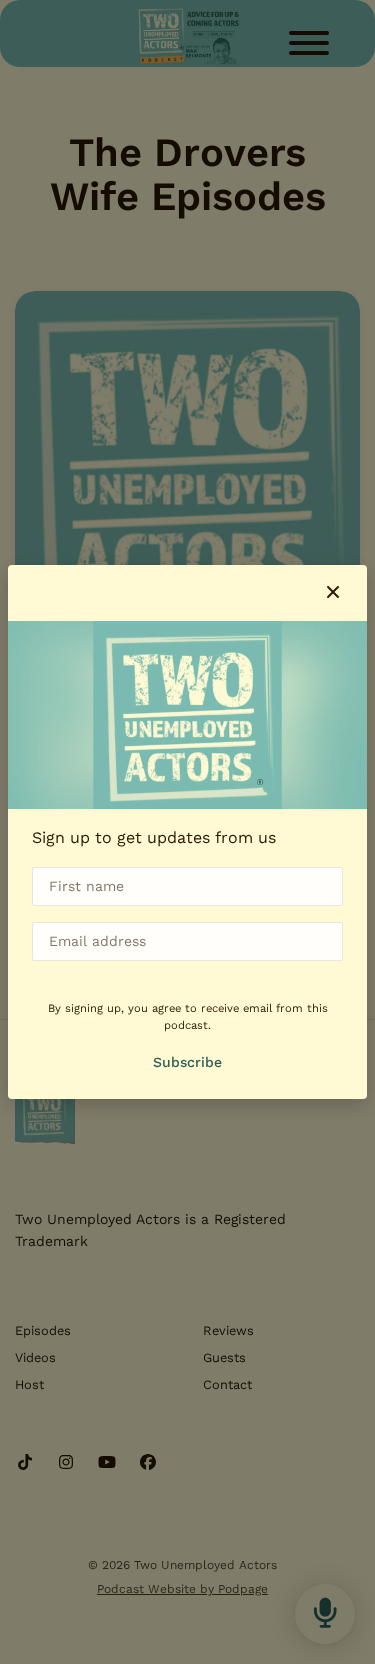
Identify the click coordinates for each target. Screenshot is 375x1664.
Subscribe (187, 1062)
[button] (333, 593)
